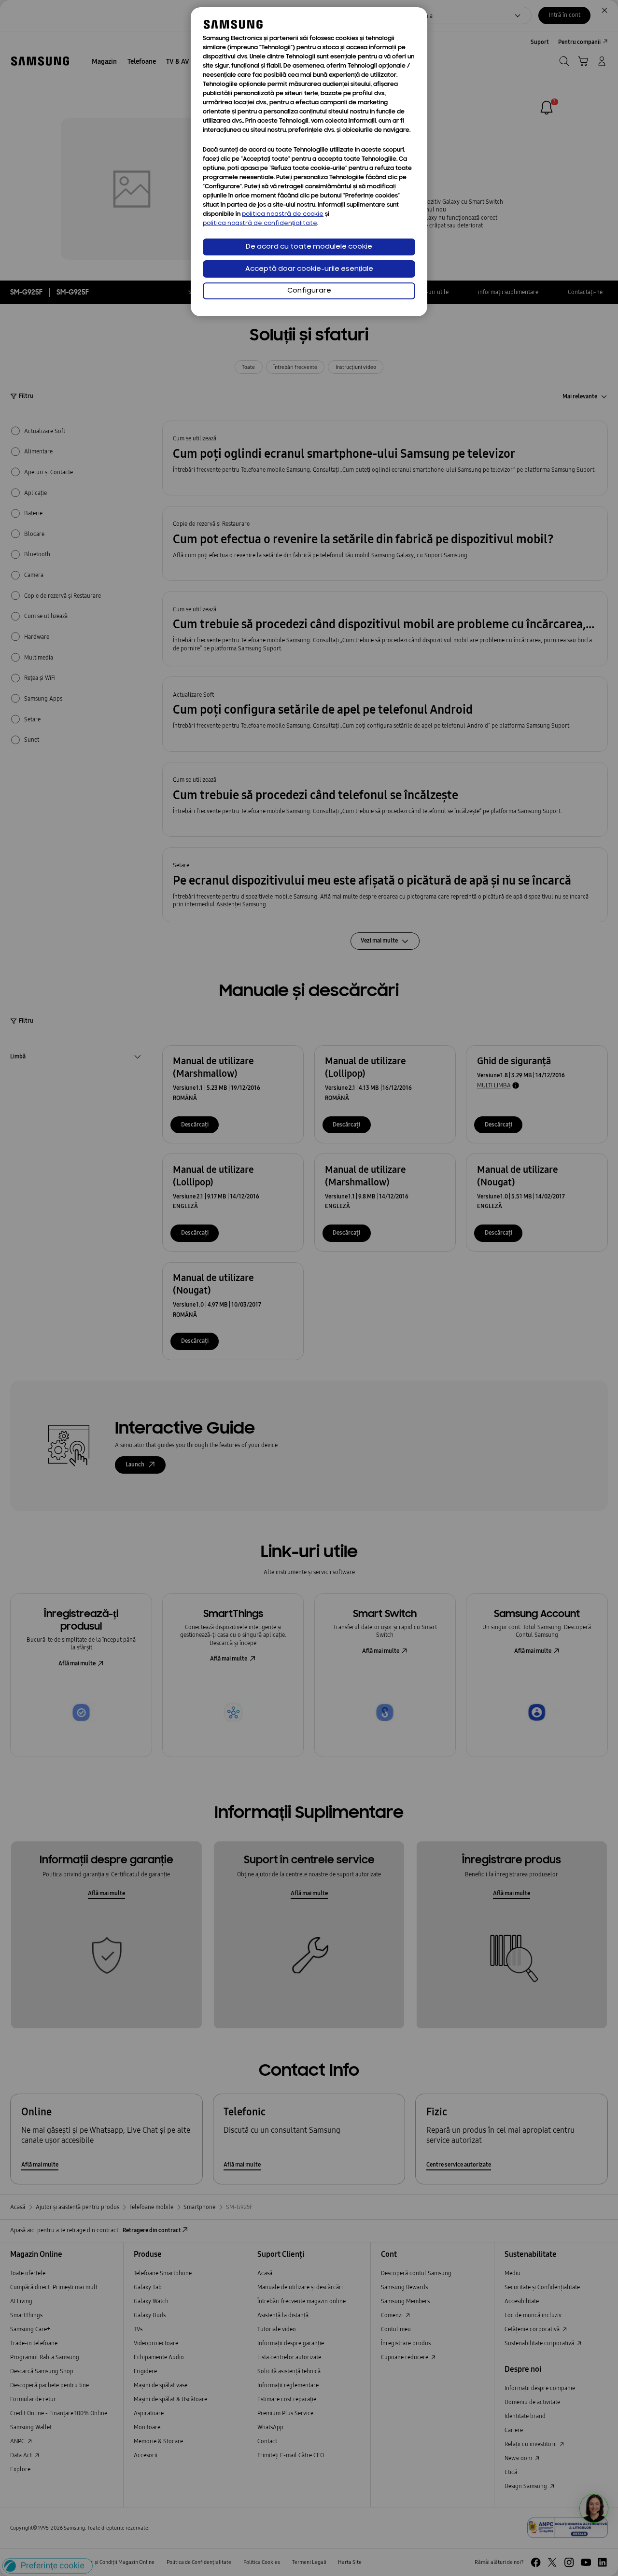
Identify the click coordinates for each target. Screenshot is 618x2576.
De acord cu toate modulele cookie (309, 247)
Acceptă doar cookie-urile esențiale (309, 269)
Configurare (309, 291)
